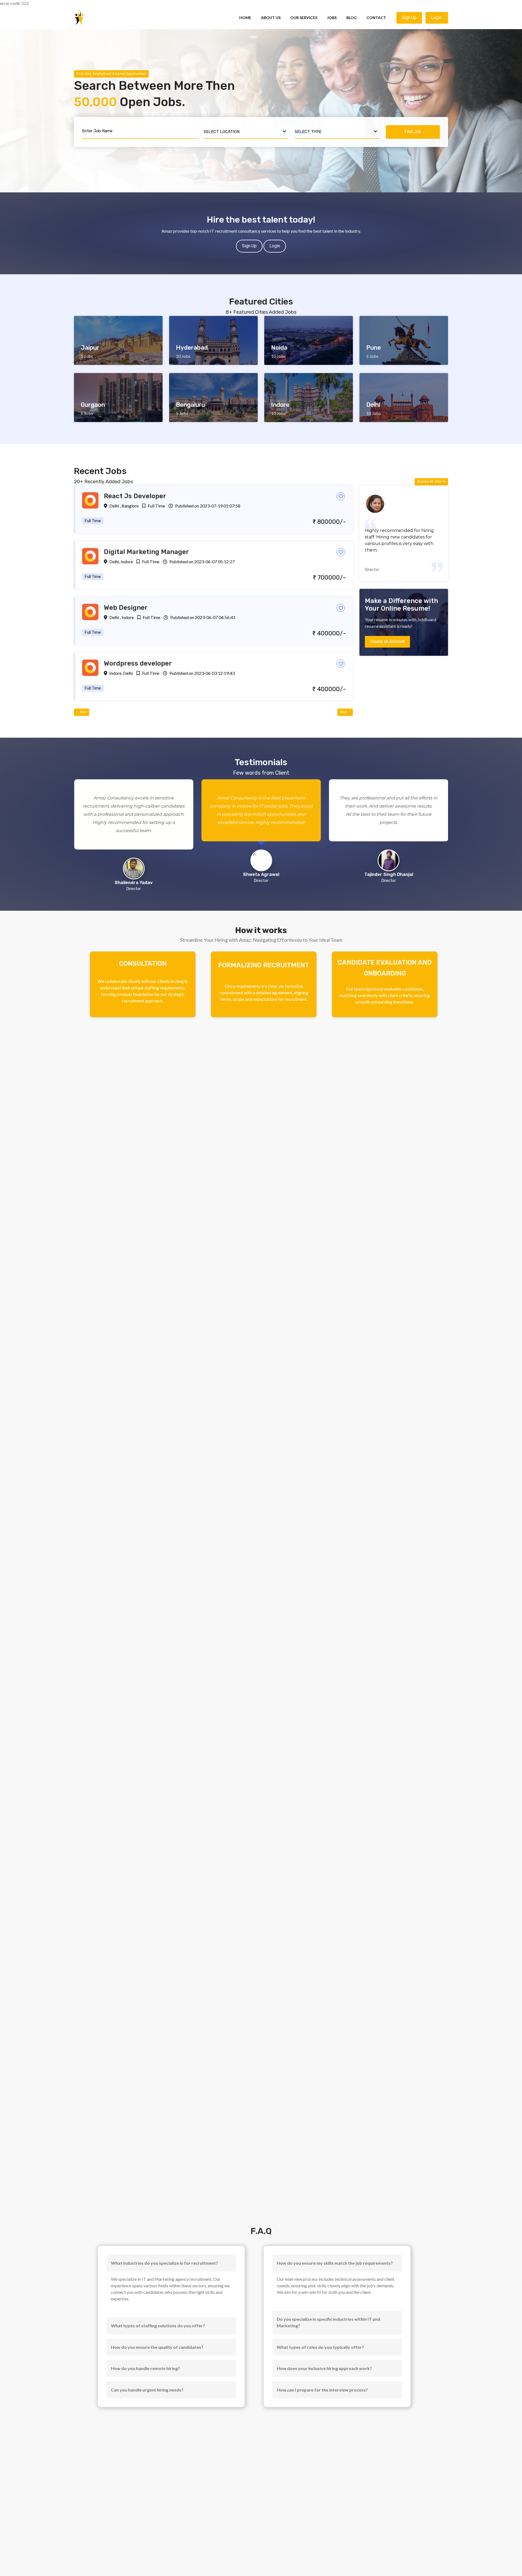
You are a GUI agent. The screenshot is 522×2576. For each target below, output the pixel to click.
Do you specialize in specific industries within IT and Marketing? (328, 2322)
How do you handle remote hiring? (145, 2368)
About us (271, 18)
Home (245, 18)
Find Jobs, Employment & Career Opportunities (111, 74)
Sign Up (409, 18)
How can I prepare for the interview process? (322, 2390)
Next (344, 712)
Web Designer (126, 608)
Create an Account (387, 641)
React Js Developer (135, 496)
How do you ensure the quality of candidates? (157, 2347)
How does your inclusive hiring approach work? (324, 2368)
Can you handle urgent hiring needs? (147, 2390)
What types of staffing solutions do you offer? (158, 2326)
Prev (83, 712)
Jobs (332, 18)
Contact (376, 18)
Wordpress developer (138, 663)
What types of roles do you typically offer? (320, 2347)
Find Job (413, 132)
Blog (352, 18)
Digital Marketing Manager (146, 552)
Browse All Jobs (430, 482)
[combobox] (246, 132)
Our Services (304, 18)
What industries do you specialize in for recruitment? (164, 2263)
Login (437, 18)
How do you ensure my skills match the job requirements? (335, 2263)
